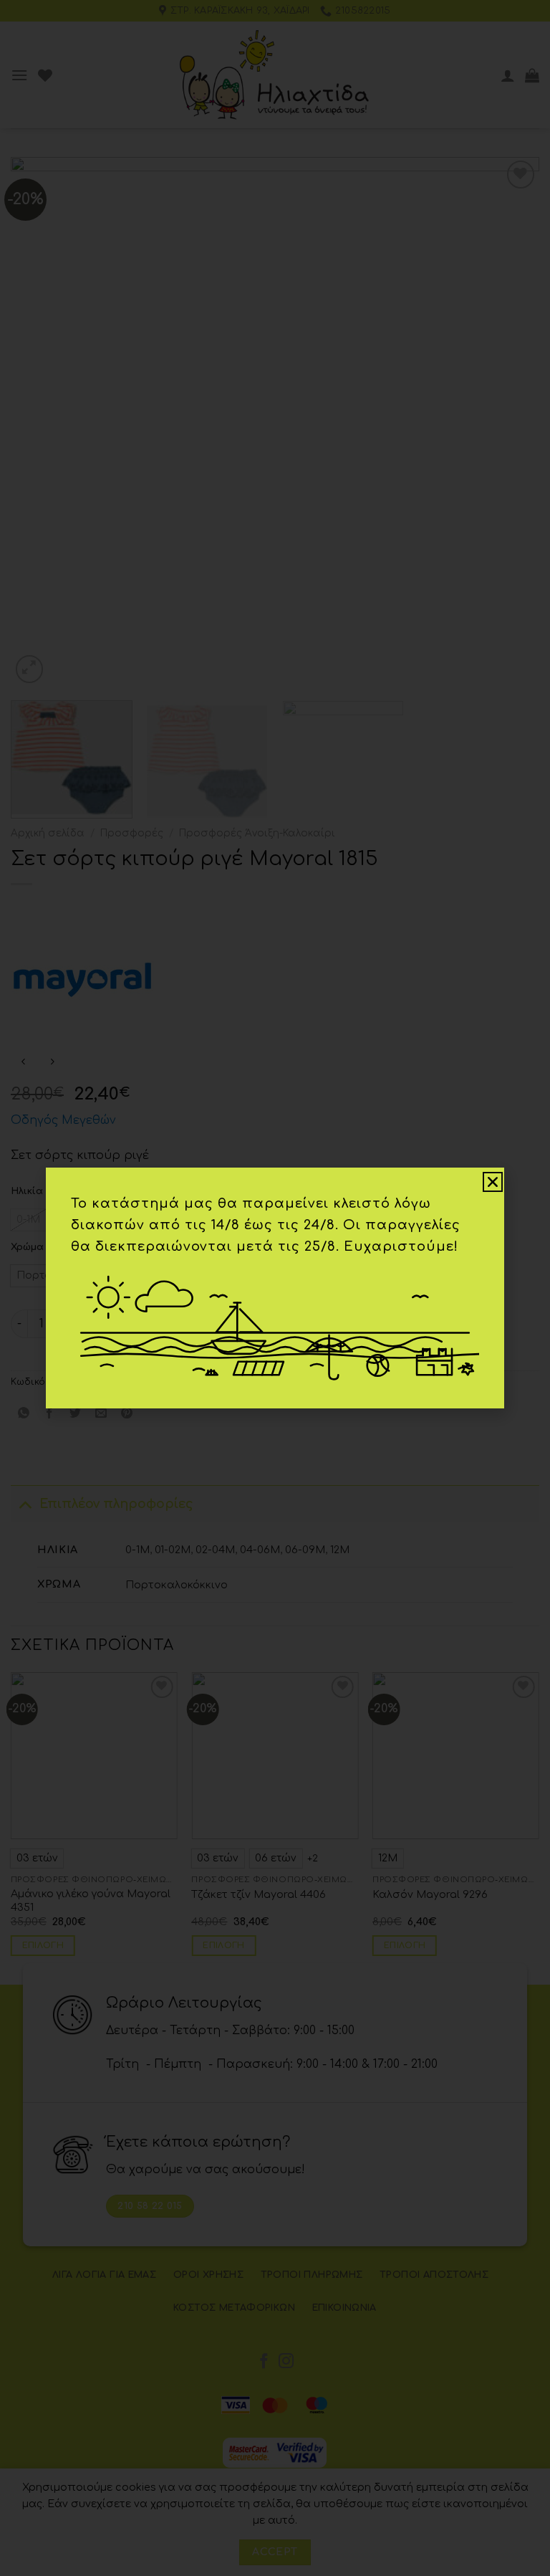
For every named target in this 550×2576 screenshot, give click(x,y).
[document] (275, 1288)
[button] (493, 1182)
